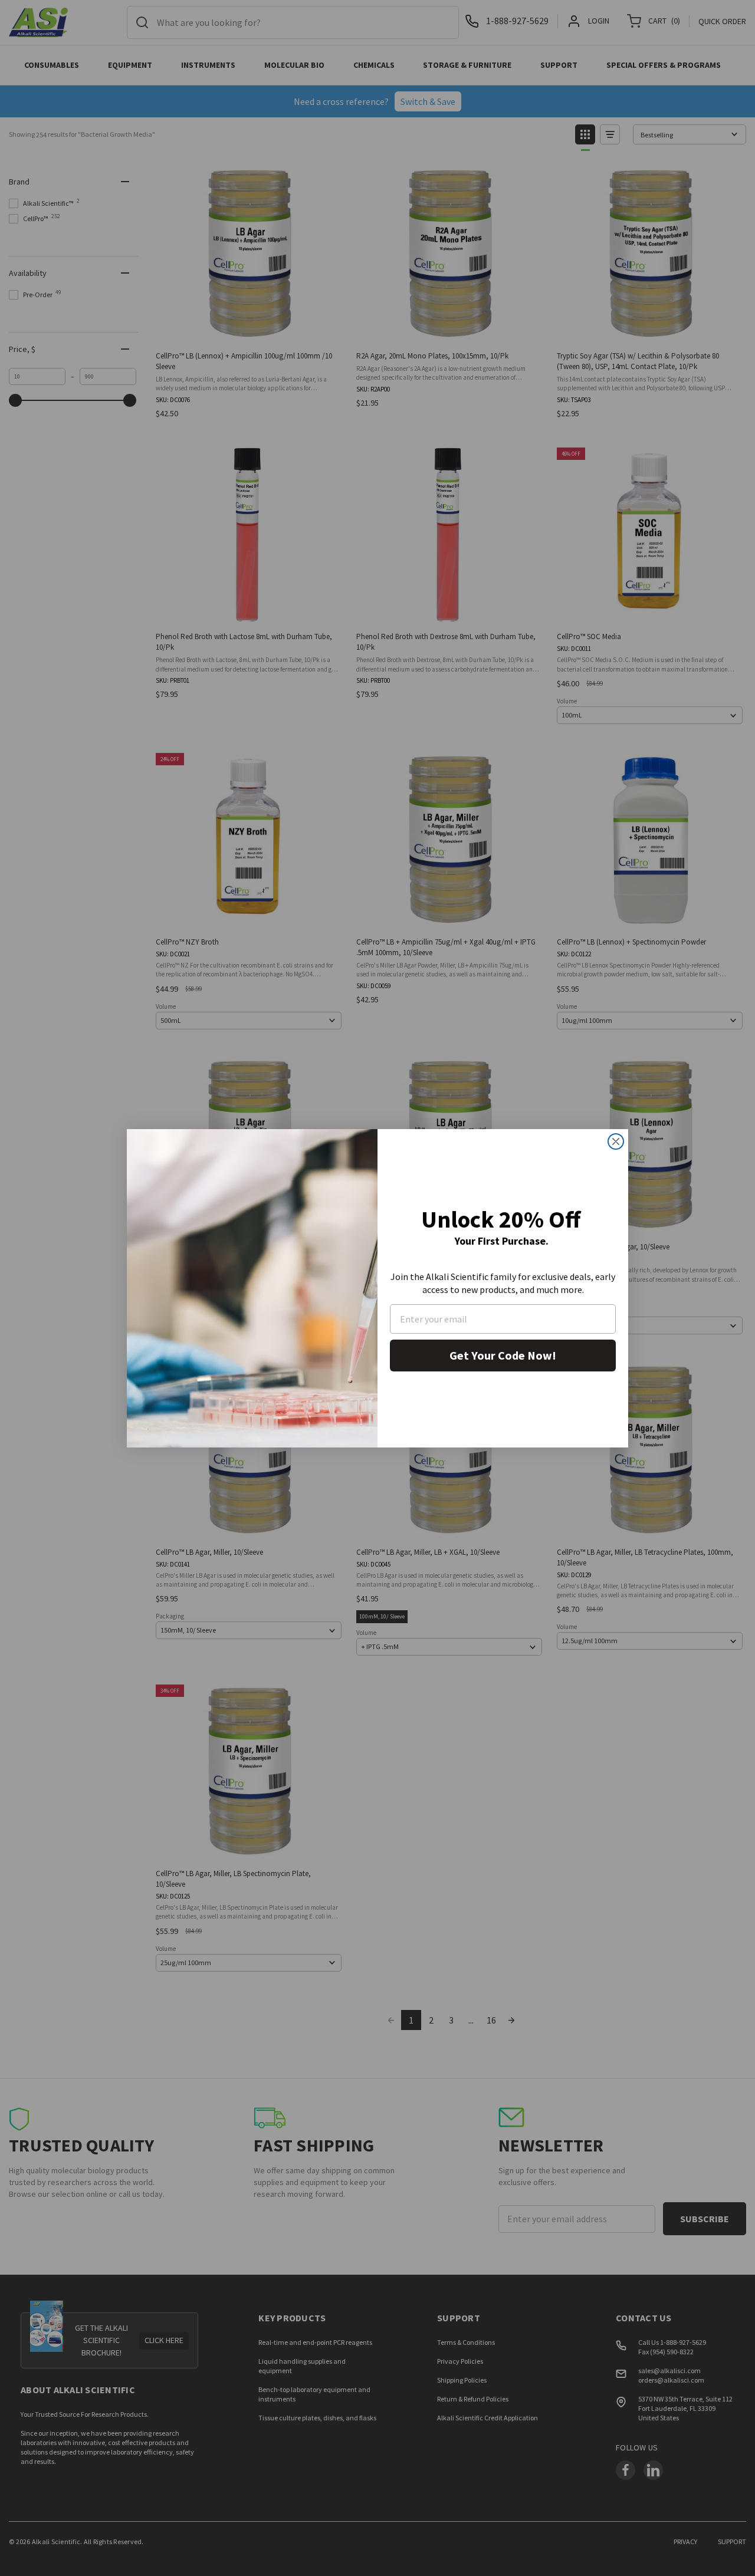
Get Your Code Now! (503, 1355)
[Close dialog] (616, 1141)
